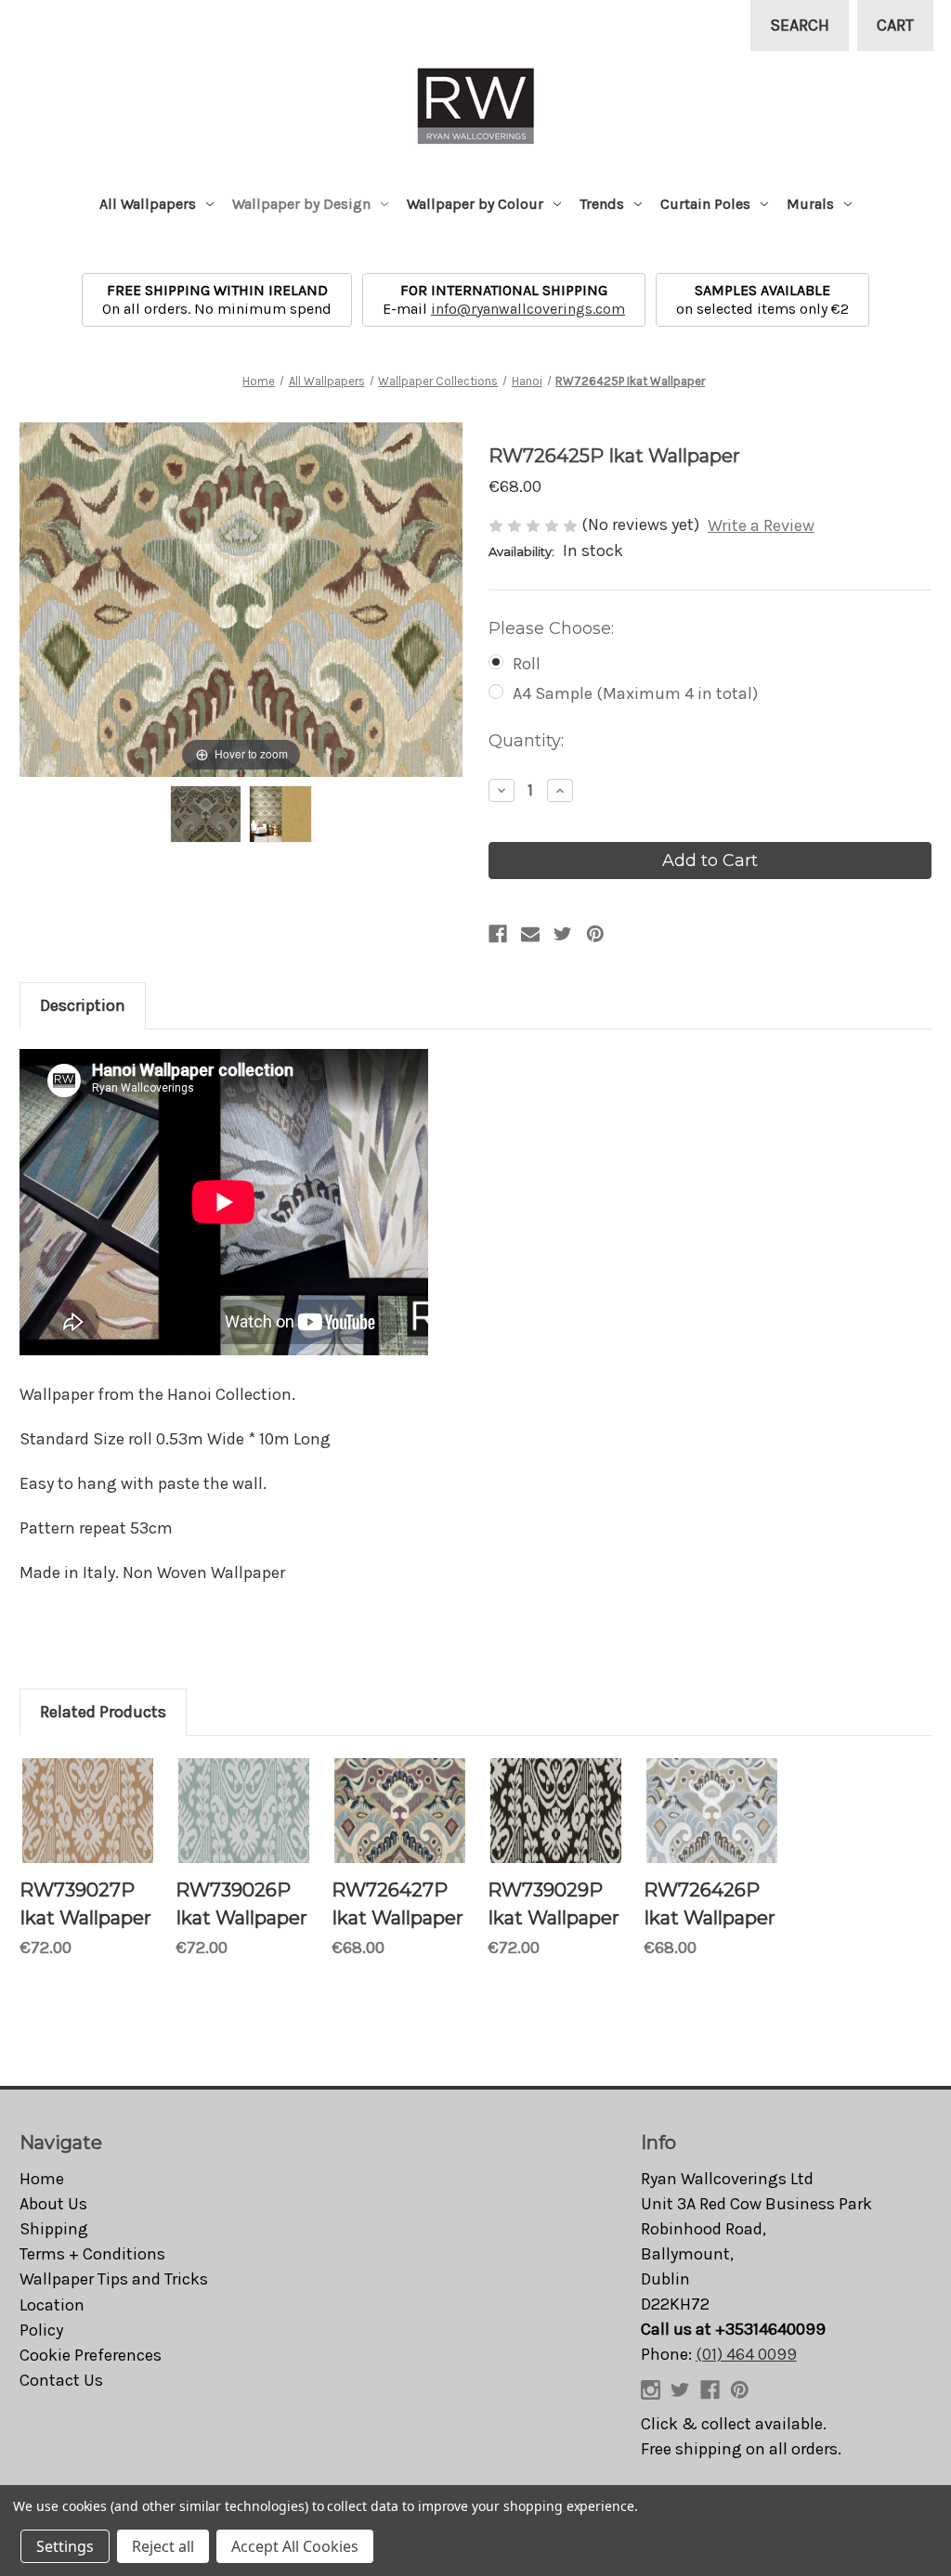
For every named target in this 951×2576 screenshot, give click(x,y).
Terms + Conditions (92, 2254)
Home (42, 2179)
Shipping (54, 2229)
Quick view (88, 1811)
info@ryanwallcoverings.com (528, 309)
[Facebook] (498, 934)
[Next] (426, 600)
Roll (527, 664)
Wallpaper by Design (301, 204)
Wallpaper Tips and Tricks (114, 2279)
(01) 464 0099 (746, 2354)
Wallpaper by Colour (475, 204)
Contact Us (61, 2380)
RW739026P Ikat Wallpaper (241, 1904)
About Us (53, 2204)
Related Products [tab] (103, 1712)
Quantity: (526, 741)
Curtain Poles (705, 204)
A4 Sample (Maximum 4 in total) (635, 693)
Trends (602, 204)
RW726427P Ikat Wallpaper (397, 1904)
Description (83, 1005)
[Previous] (57, 600)
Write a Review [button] (761, 525)
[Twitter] (563, 934)
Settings (65, 2546)
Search (800, 25)
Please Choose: (551, 628)
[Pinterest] (595, 934)
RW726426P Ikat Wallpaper (710, 1904)
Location (52, 2305)
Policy (41, 2330)
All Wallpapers (148, 204)
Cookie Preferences (91, 2355)
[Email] (530, 934)
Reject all (163, 2546)
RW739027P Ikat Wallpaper (85, 1904)
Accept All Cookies (295, 2546)
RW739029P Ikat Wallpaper (554, 1904)
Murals (810, 204)
